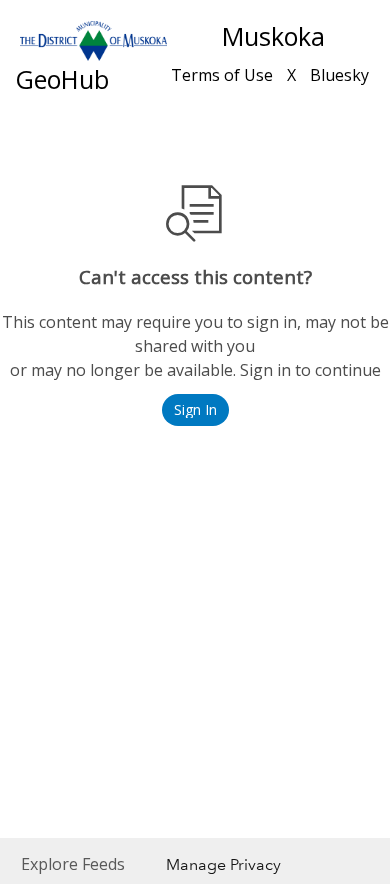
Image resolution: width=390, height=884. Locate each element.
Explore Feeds (73, 864)
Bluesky (339, 75)
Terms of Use (222, 75)
